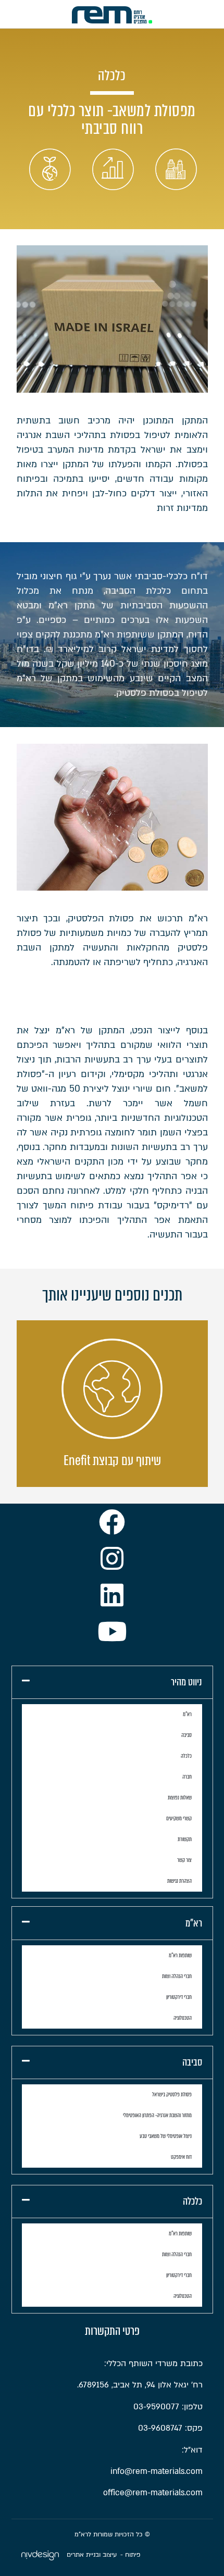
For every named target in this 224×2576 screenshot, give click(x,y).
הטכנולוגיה (183, 2018)
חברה (187, 1777)
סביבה (186, 1735)
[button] (112, 1683)
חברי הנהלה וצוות (177, 1976)
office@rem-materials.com (153, 2493)
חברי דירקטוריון (179, 1997)
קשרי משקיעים (179, 1818)
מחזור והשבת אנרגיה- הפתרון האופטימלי (157, 2115)
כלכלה (186, 1756)
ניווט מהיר (186, 1682)
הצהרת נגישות (179, 1881)
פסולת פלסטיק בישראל (172, 2094)
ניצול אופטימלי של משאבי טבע (166, 2136)
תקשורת (185, 1839)
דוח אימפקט (181, 2157)
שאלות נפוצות (180, 1798)
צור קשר (184, 1860)
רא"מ (187, 1714)
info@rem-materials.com (157, 2471)
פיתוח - (130, 2555)
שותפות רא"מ (180, 1955)
